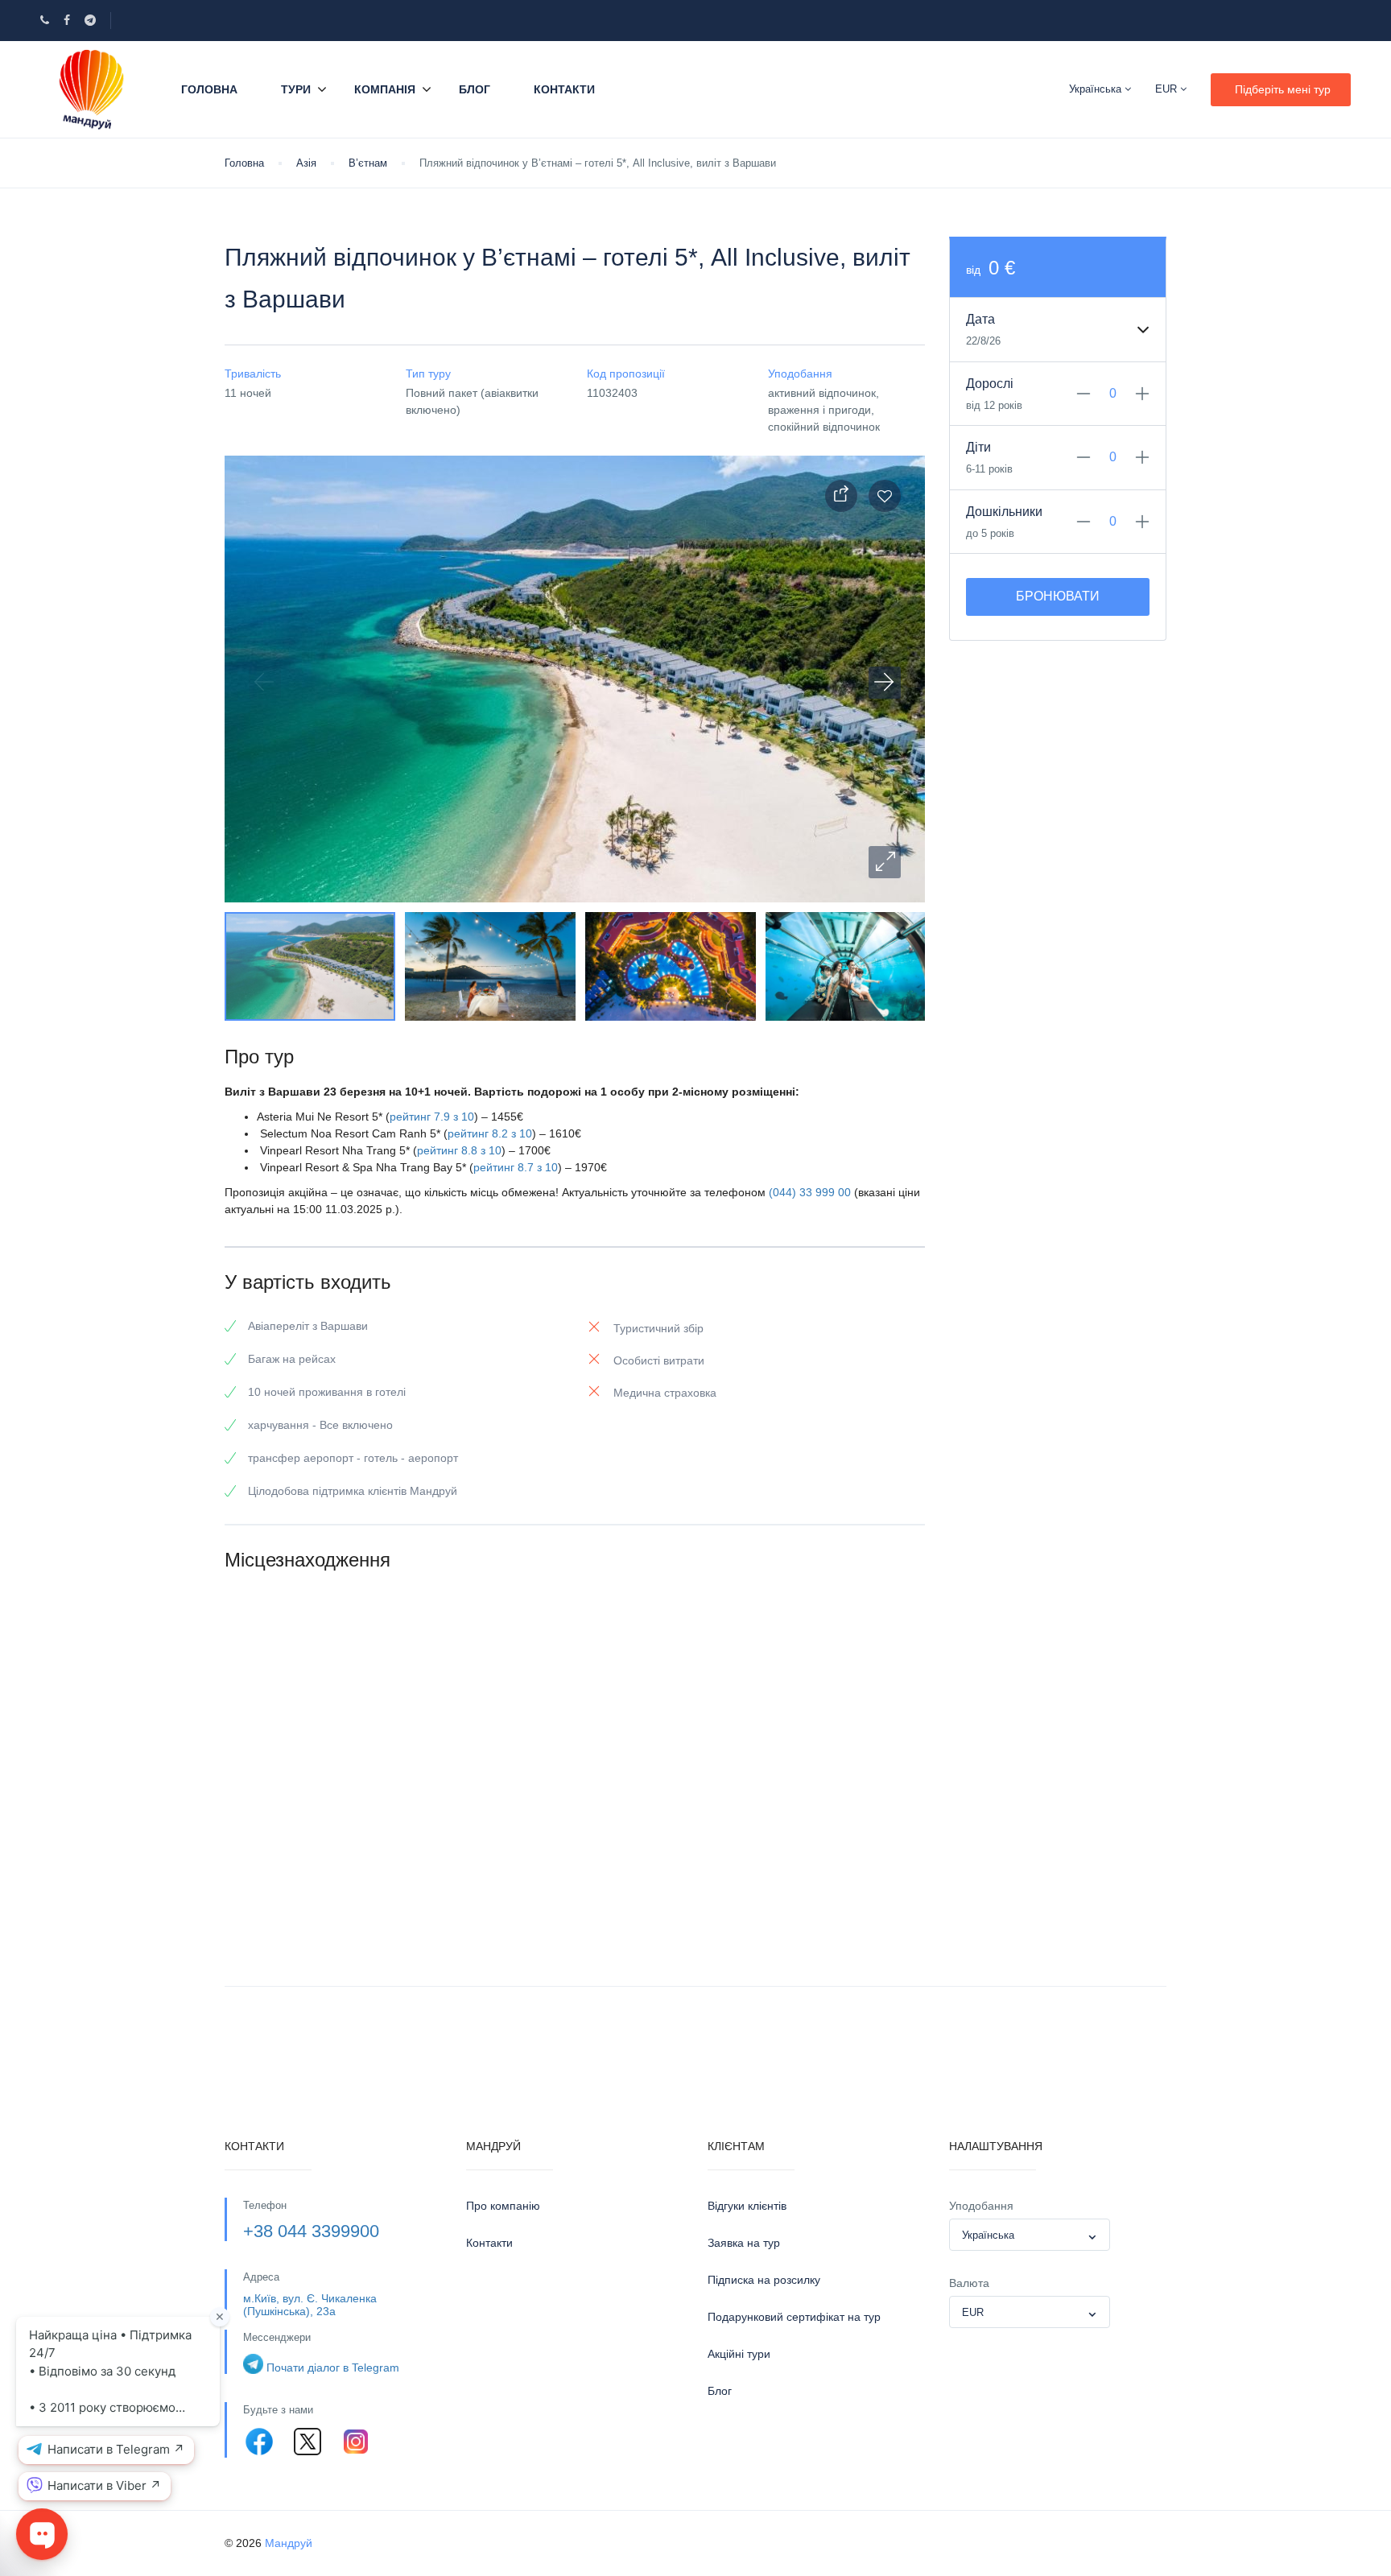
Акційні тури (739, 2354)
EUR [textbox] (973, 2312)
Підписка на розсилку (764, 2280)
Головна (209, 89)
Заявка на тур (744, 2243)
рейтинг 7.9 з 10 (432, 1117)
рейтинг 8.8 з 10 (459, 1150)
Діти (978, 447)
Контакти (564, 89)
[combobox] (1030, 2235)
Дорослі (990, 384)
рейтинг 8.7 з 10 (516, 1167)
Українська (1097, 89)
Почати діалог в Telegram (333, 2368)
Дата (980, 319)
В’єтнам (368, 163)
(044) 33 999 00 (810, 1192)
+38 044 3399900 (311, 2231)
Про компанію (503, 2206)
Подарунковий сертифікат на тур (794, 2317)
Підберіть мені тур (1283, 89)
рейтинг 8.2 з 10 (490, 1133)
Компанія (385, 89)
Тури (296, 89)
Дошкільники (1004, 512)
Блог (475, 89)
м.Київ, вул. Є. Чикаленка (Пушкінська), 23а (310, 2304)
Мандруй (289, 2543)
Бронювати (1058, 596)
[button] (885, 862)
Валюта (969, 2283)
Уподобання (981, 2206)
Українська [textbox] (988, 2235)
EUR (1168, 89)
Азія (306, 163)
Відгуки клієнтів (747, 2206)
